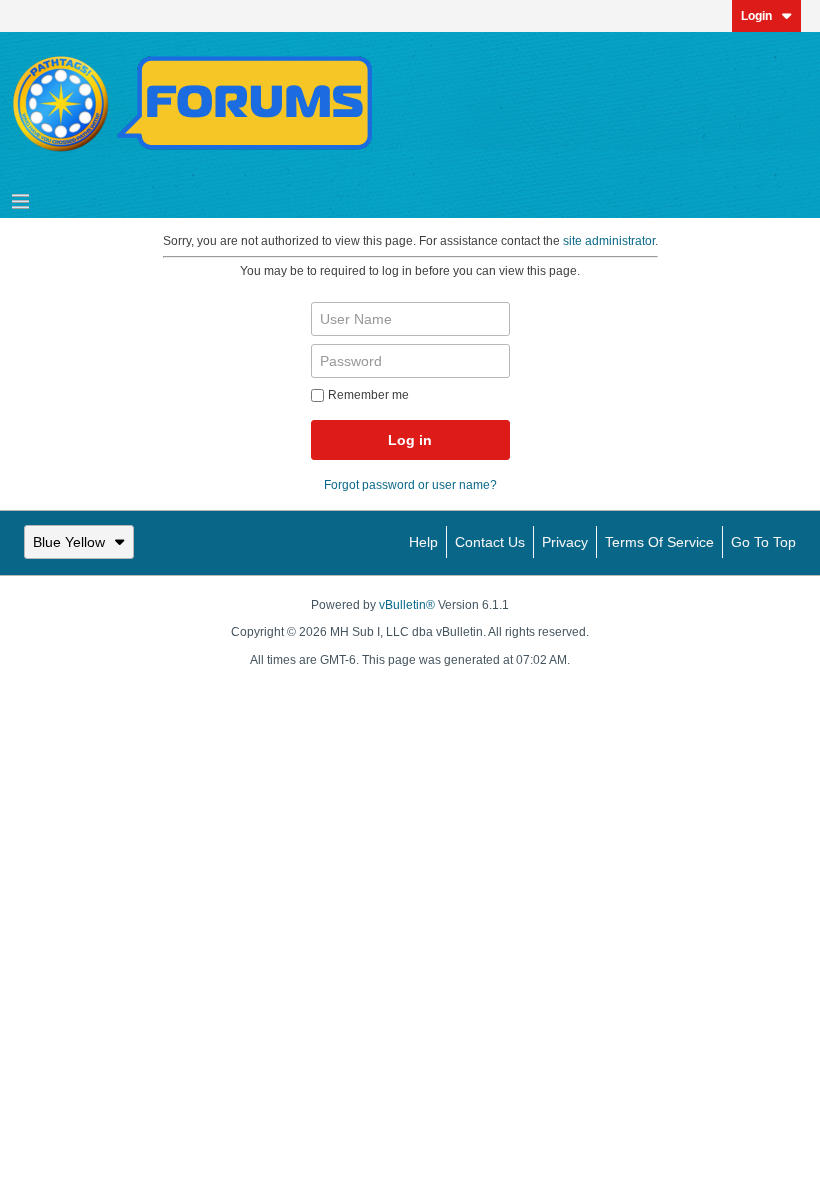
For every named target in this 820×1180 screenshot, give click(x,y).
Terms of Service (659, 542)
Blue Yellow (69, 542)
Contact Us (490, 542)
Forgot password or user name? (410, 485)
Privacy (565, 542)
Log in (410, 440)
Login (756, 16)
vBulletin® (407, 605)
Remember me (368, 395)
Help (423, 542)
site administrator (609, 241)
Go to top (763, 542)
